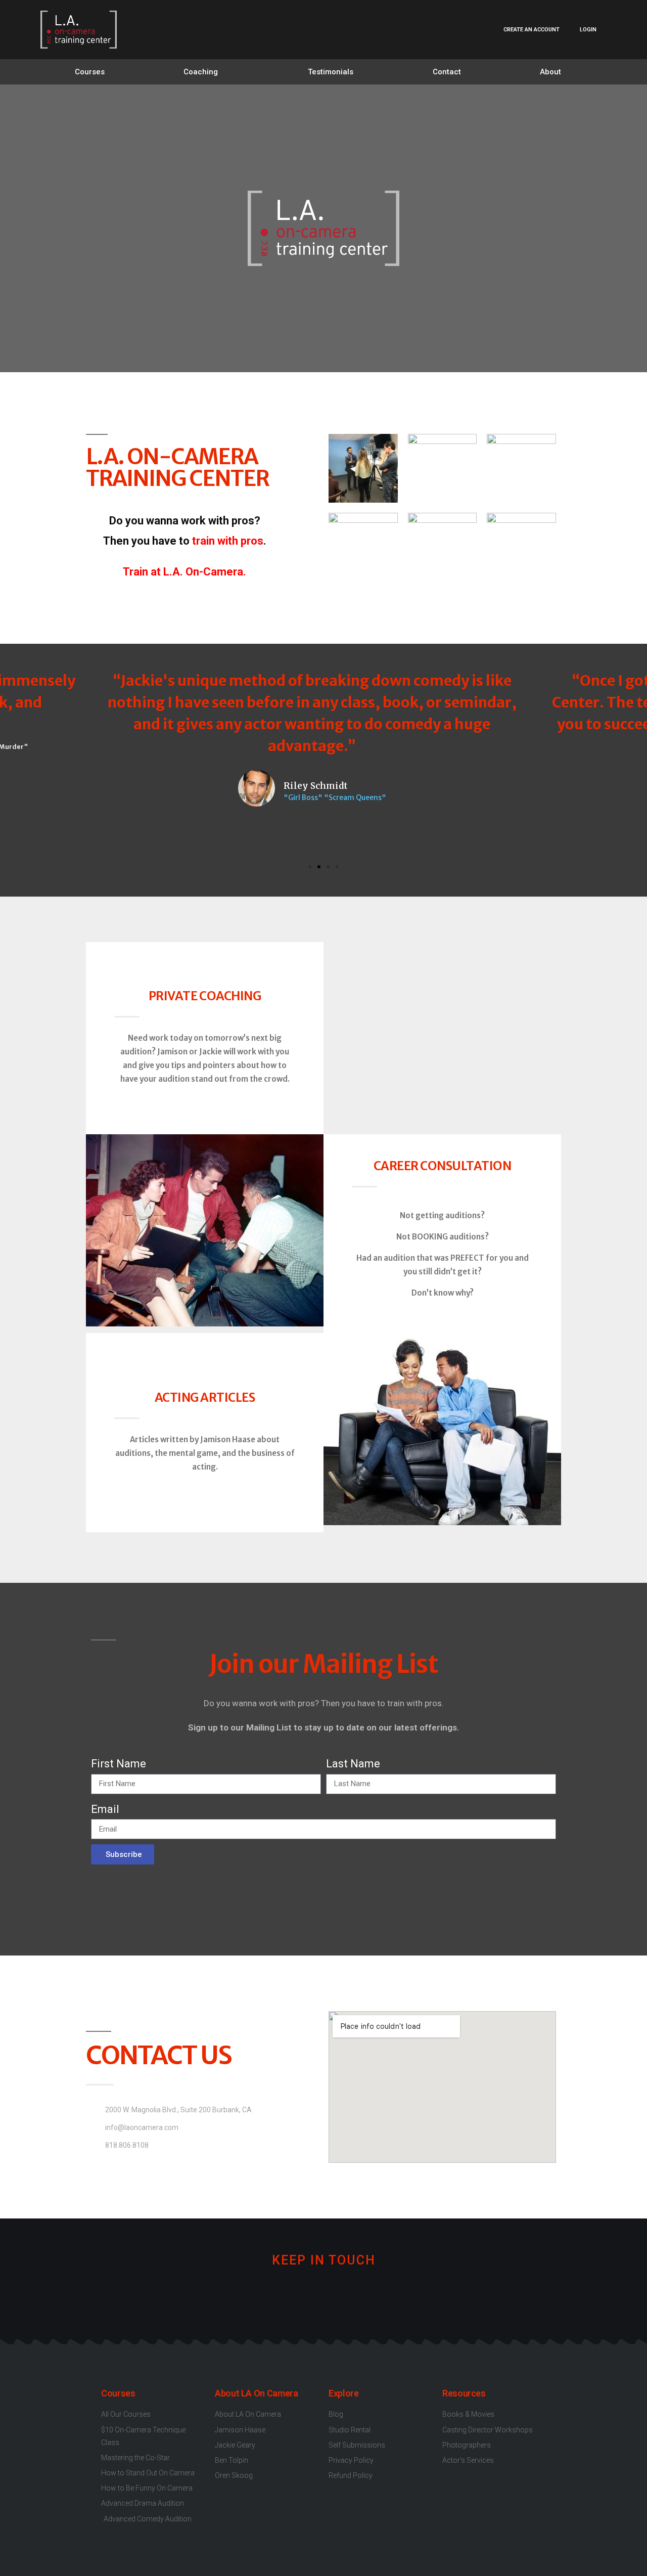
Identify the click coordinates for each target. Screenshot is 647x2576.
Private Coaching (205, 996)
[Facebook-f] (273, 2296)
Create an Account (532, 30)
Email (105, 1809)
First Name (119, 1764)
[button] (310, 867)
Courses (90, 72)
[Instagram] (340, 2296)
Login (588, 30)
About (550, 72)
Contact (447, 72)
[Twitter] (307, 2296)
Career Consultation (443, 1166)
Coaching (201, 72)
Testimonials (331, 72)
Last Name (353, 1764)
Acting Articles (205, 1397)
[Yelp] (374, 2296)
